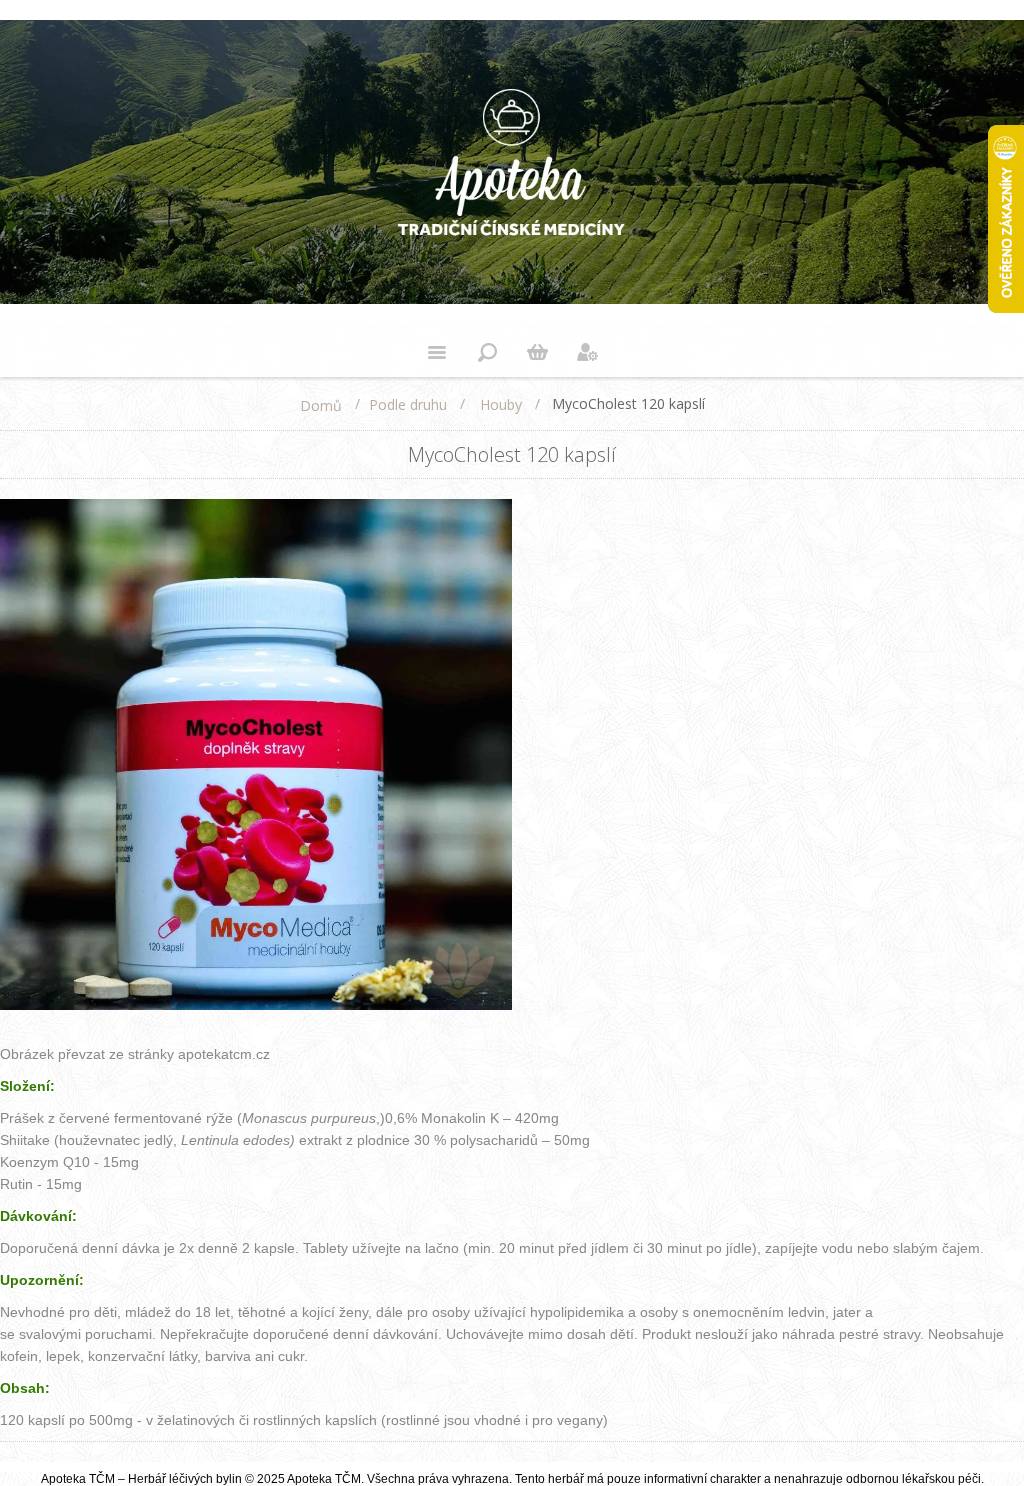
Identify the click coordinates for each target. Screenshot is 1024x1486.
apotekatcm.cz (224, 1054)
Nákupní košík (537, 352)
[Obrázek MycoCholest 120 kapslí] (256, 1006)
